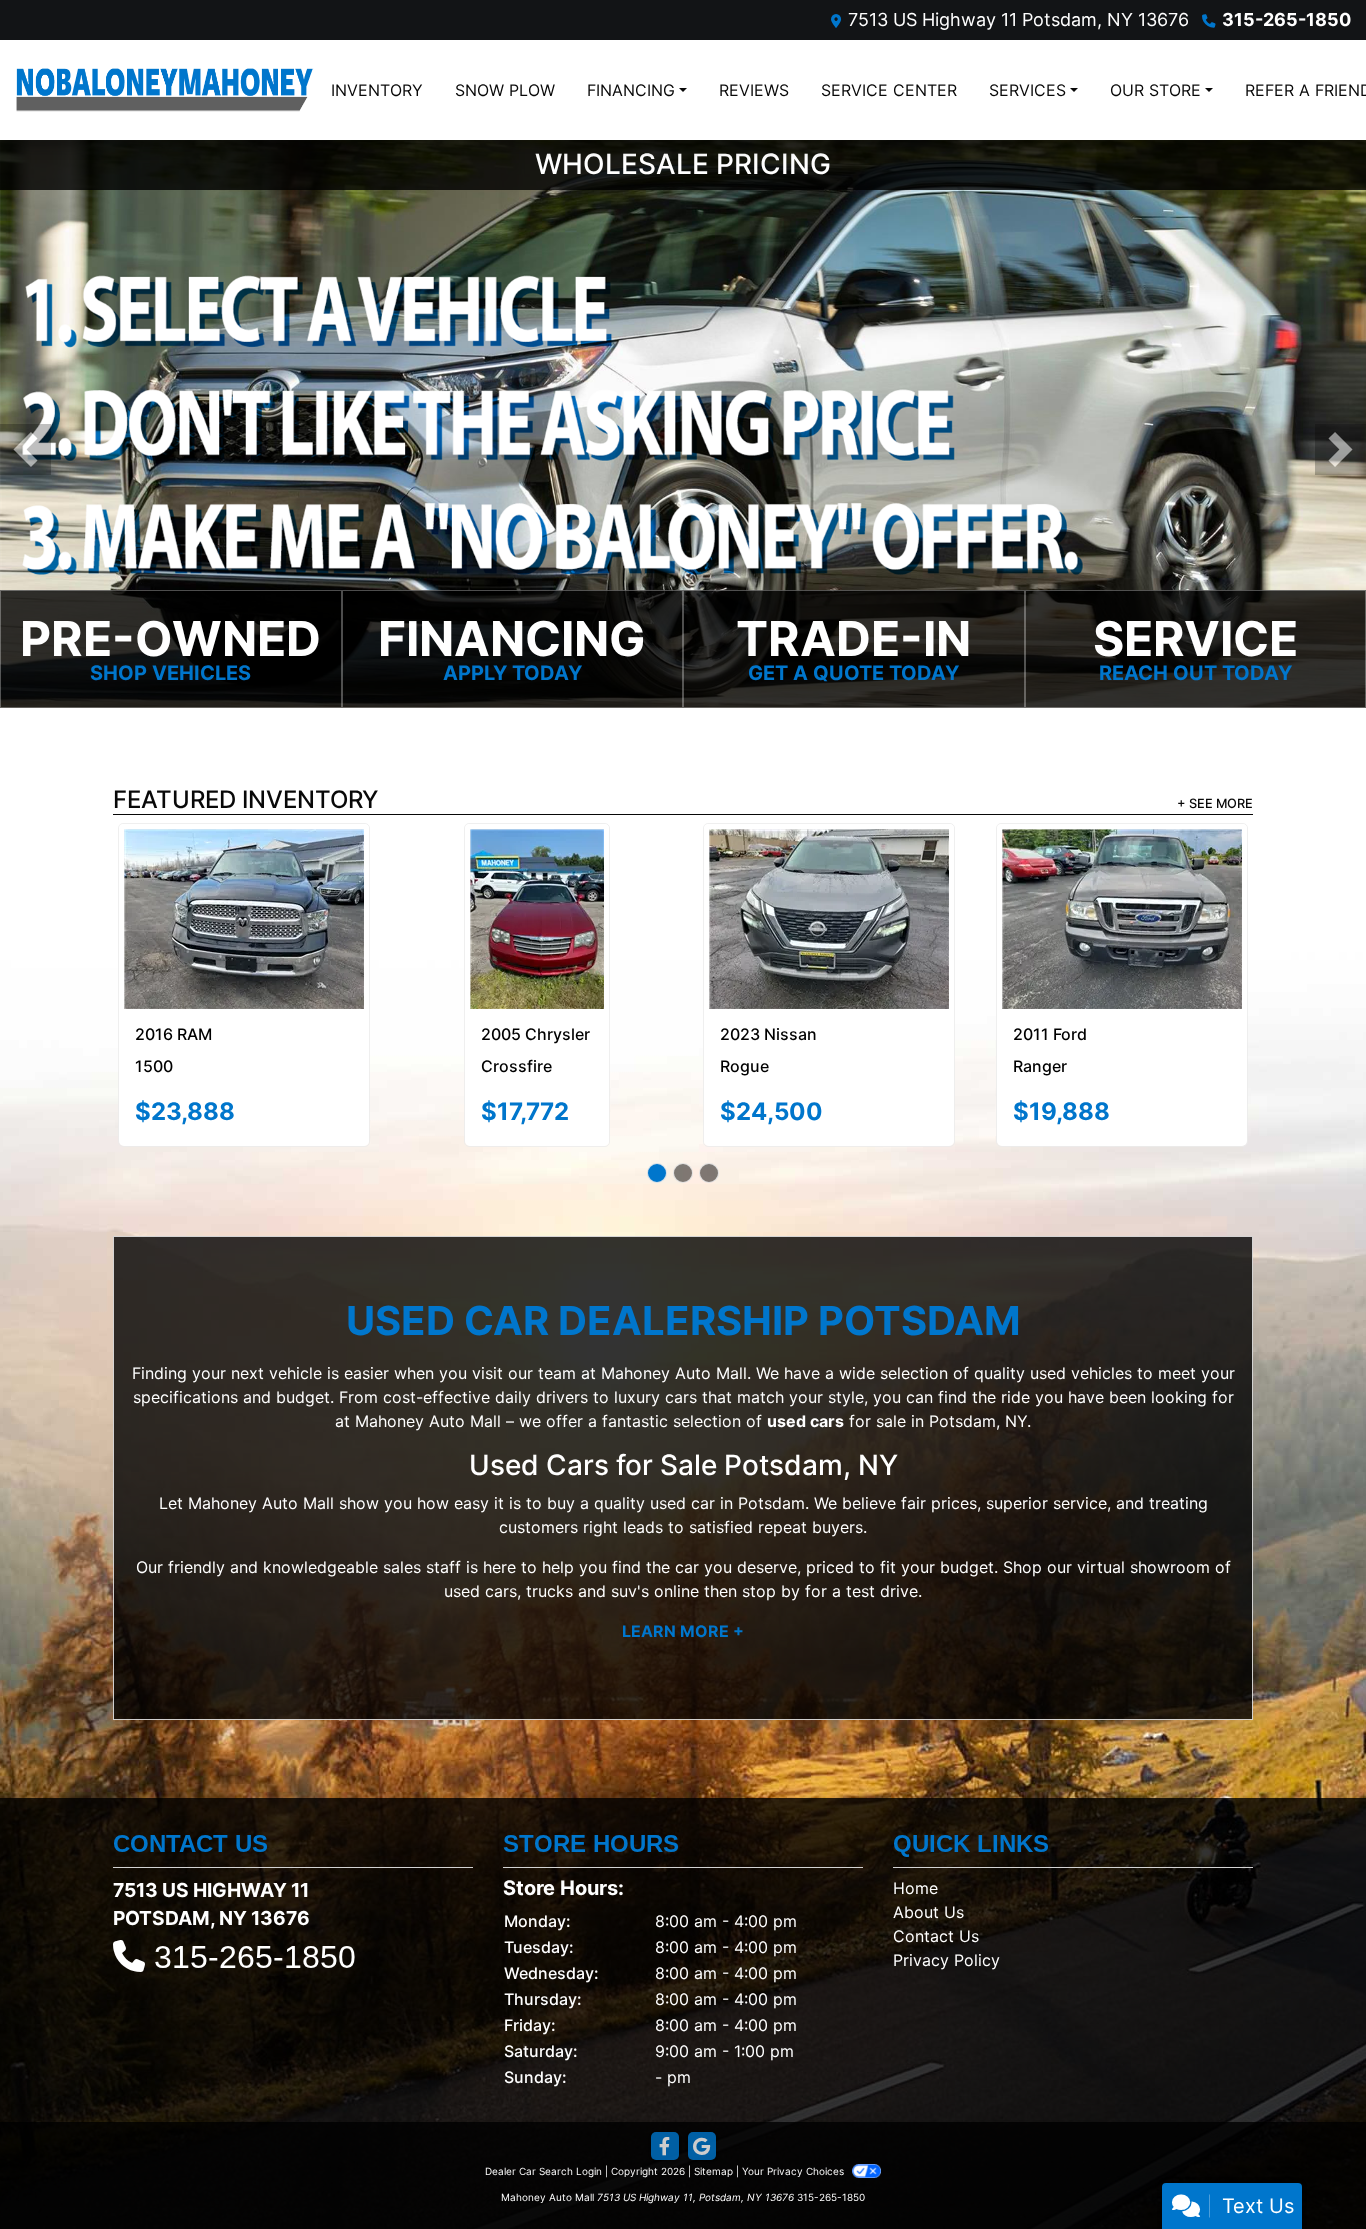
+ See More (1215, 804)
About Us (928, 1865)
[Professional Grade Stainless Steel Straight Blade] (683, 423)
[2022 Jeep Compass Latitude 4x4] (537, 877)
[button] (25, 450)
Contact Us (936, 1889)
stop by (771, 1544)
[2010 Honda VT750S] (244, 896)
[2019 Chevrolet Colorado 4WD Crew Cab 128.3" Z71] (829, 883)
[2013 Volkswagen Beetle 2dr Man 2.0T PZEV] (1121, 890)
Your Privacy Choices (794, 2124)
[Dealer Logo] (165, 89)
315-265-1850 (1286, 19)
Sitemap (713, 2124)
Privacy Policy (946, 1913)
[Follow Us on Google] (702, 2099)
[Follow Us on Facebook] (665, 2099)
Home (915, 1841)
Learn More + (683, 1584)
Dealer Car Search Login (543, 2124)
